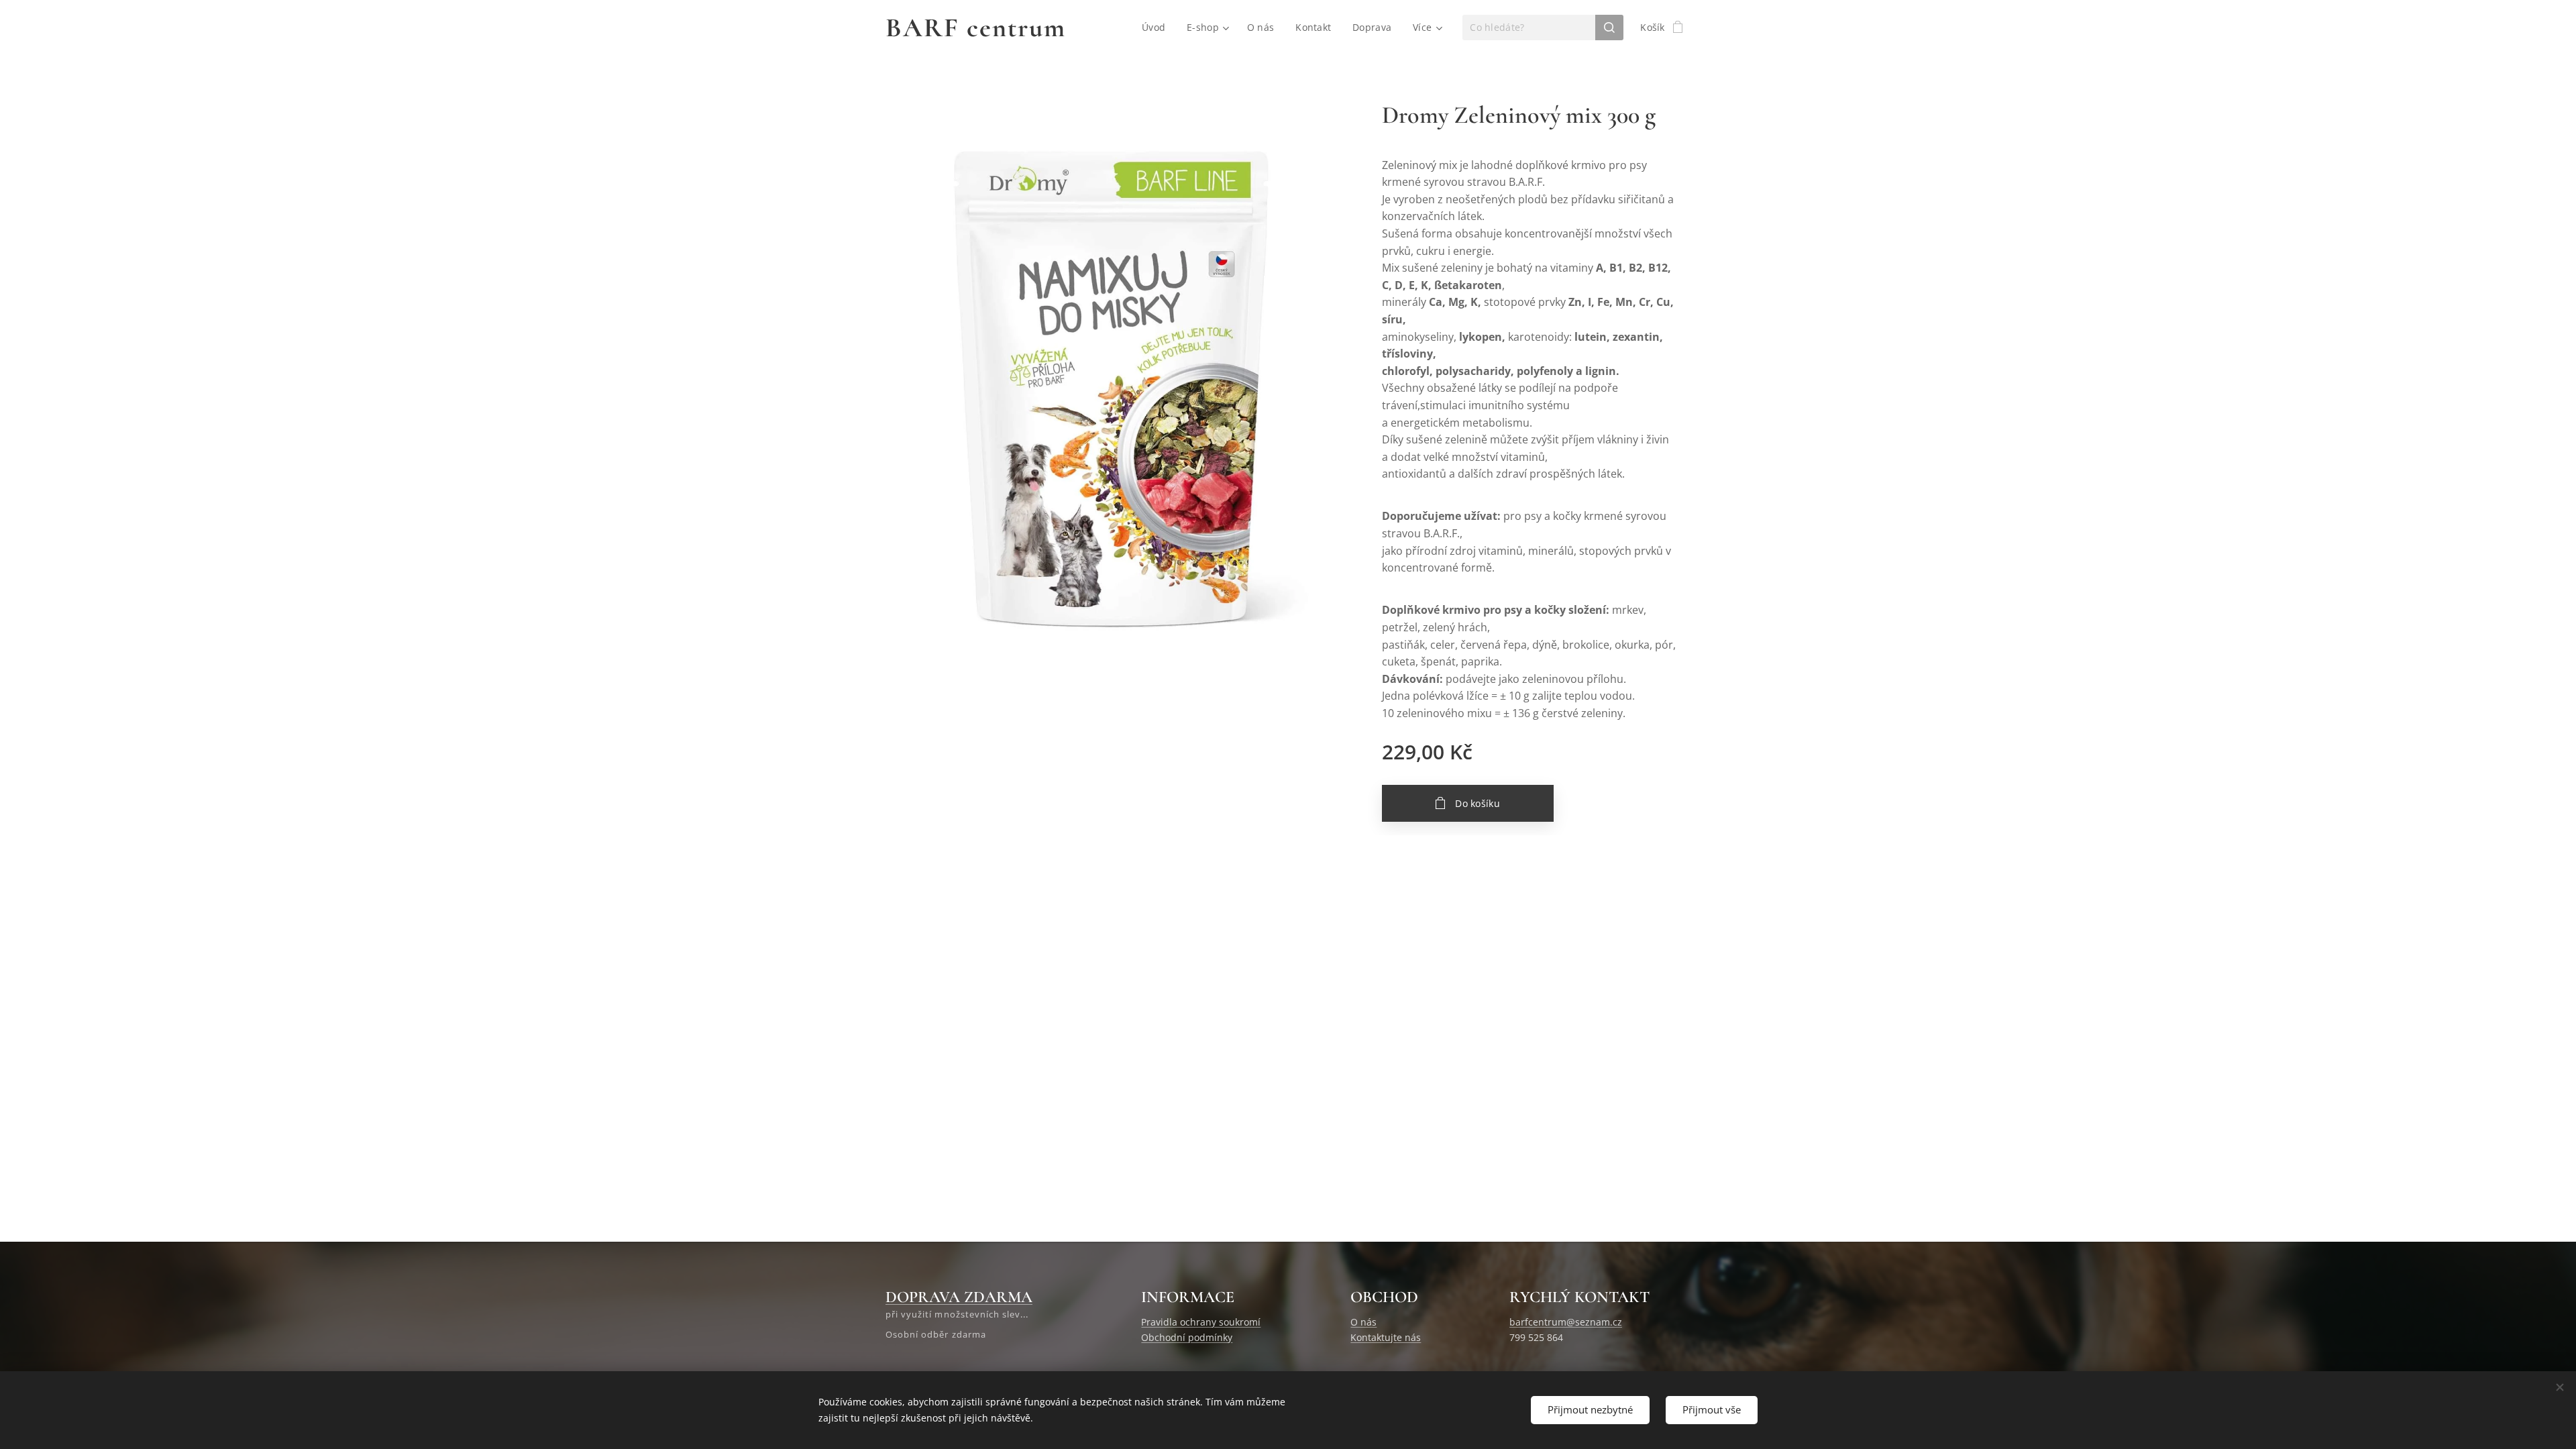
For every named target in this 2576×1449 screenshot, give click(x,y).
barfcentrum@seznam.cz (1566, 1322)
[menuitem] (1157, 28)
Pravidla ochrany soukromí (1201, 1322)
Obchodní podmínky (1187, 1337)
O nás (1363, 1322)
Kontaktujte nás (1386, 1337)
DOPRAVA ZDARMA (959, 1297)
